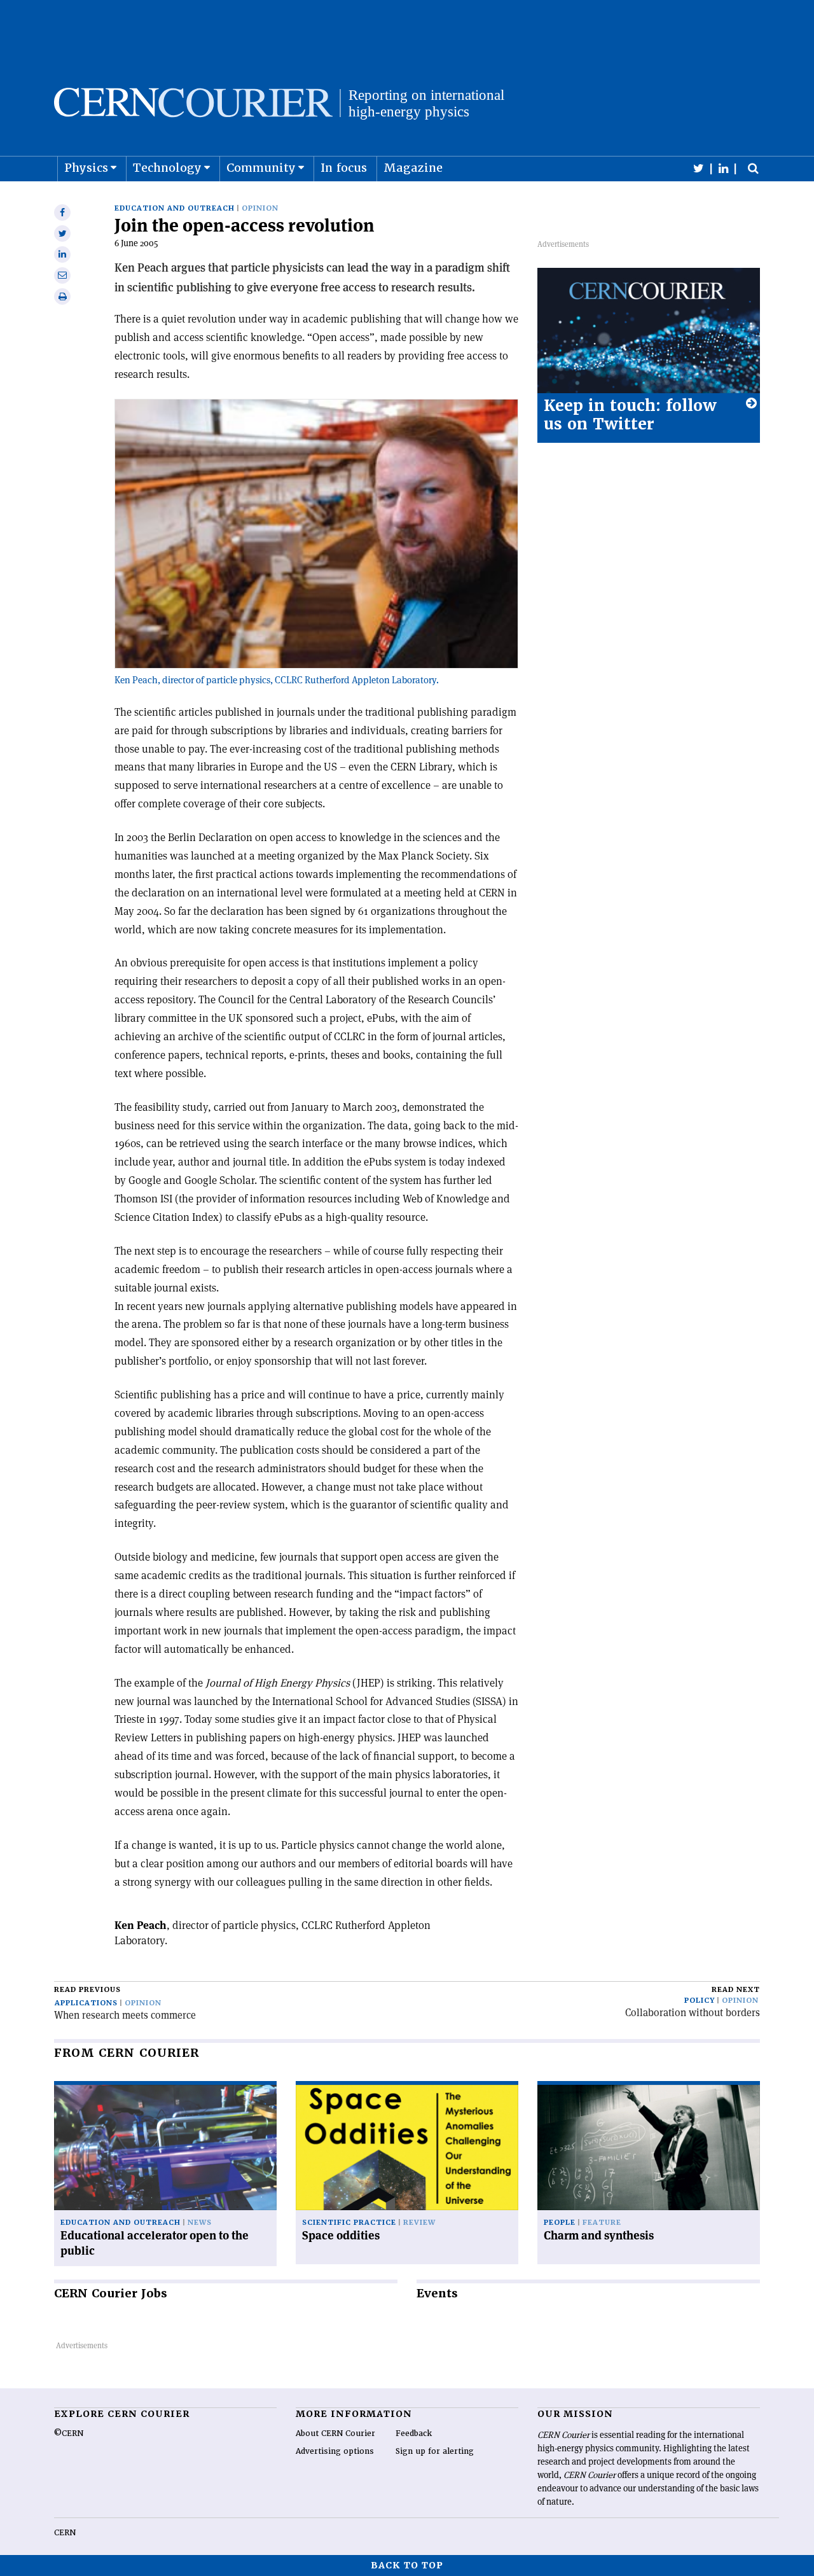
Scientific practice (349, 2223)
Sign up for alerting (435, 2451)
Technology (167, 168)
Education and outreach (175, 208)
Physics (86, 168)
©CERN (69, 2433)
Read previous (87, 1990)
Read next (736, 1990)
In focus (344, 168)
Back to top (407, 2565)
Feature (602, 2223)
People (560, 2223)
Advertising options (335, 2451)
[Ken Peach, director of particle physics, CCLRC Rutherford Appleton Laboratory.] (316, 665)
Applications (86, 2003)
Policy (700, 2001)
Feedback (414, 2433)
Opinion (260, 208)
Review (419, 2223)
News (200, 2223)
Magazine (413, 168)
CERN (65, 2533)
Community (261, 168)
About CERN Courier (335, 2433)
